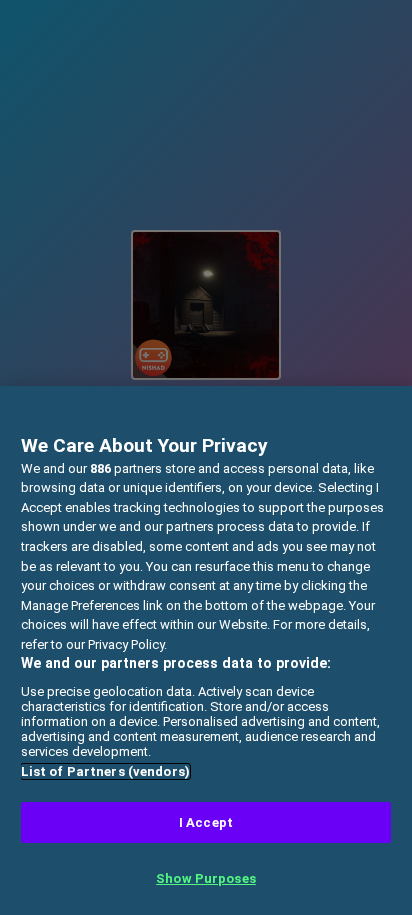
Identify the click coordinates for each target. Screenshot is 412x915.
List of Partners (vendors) (105, 771)
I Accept (206, 822)
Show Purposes (206, 878)
